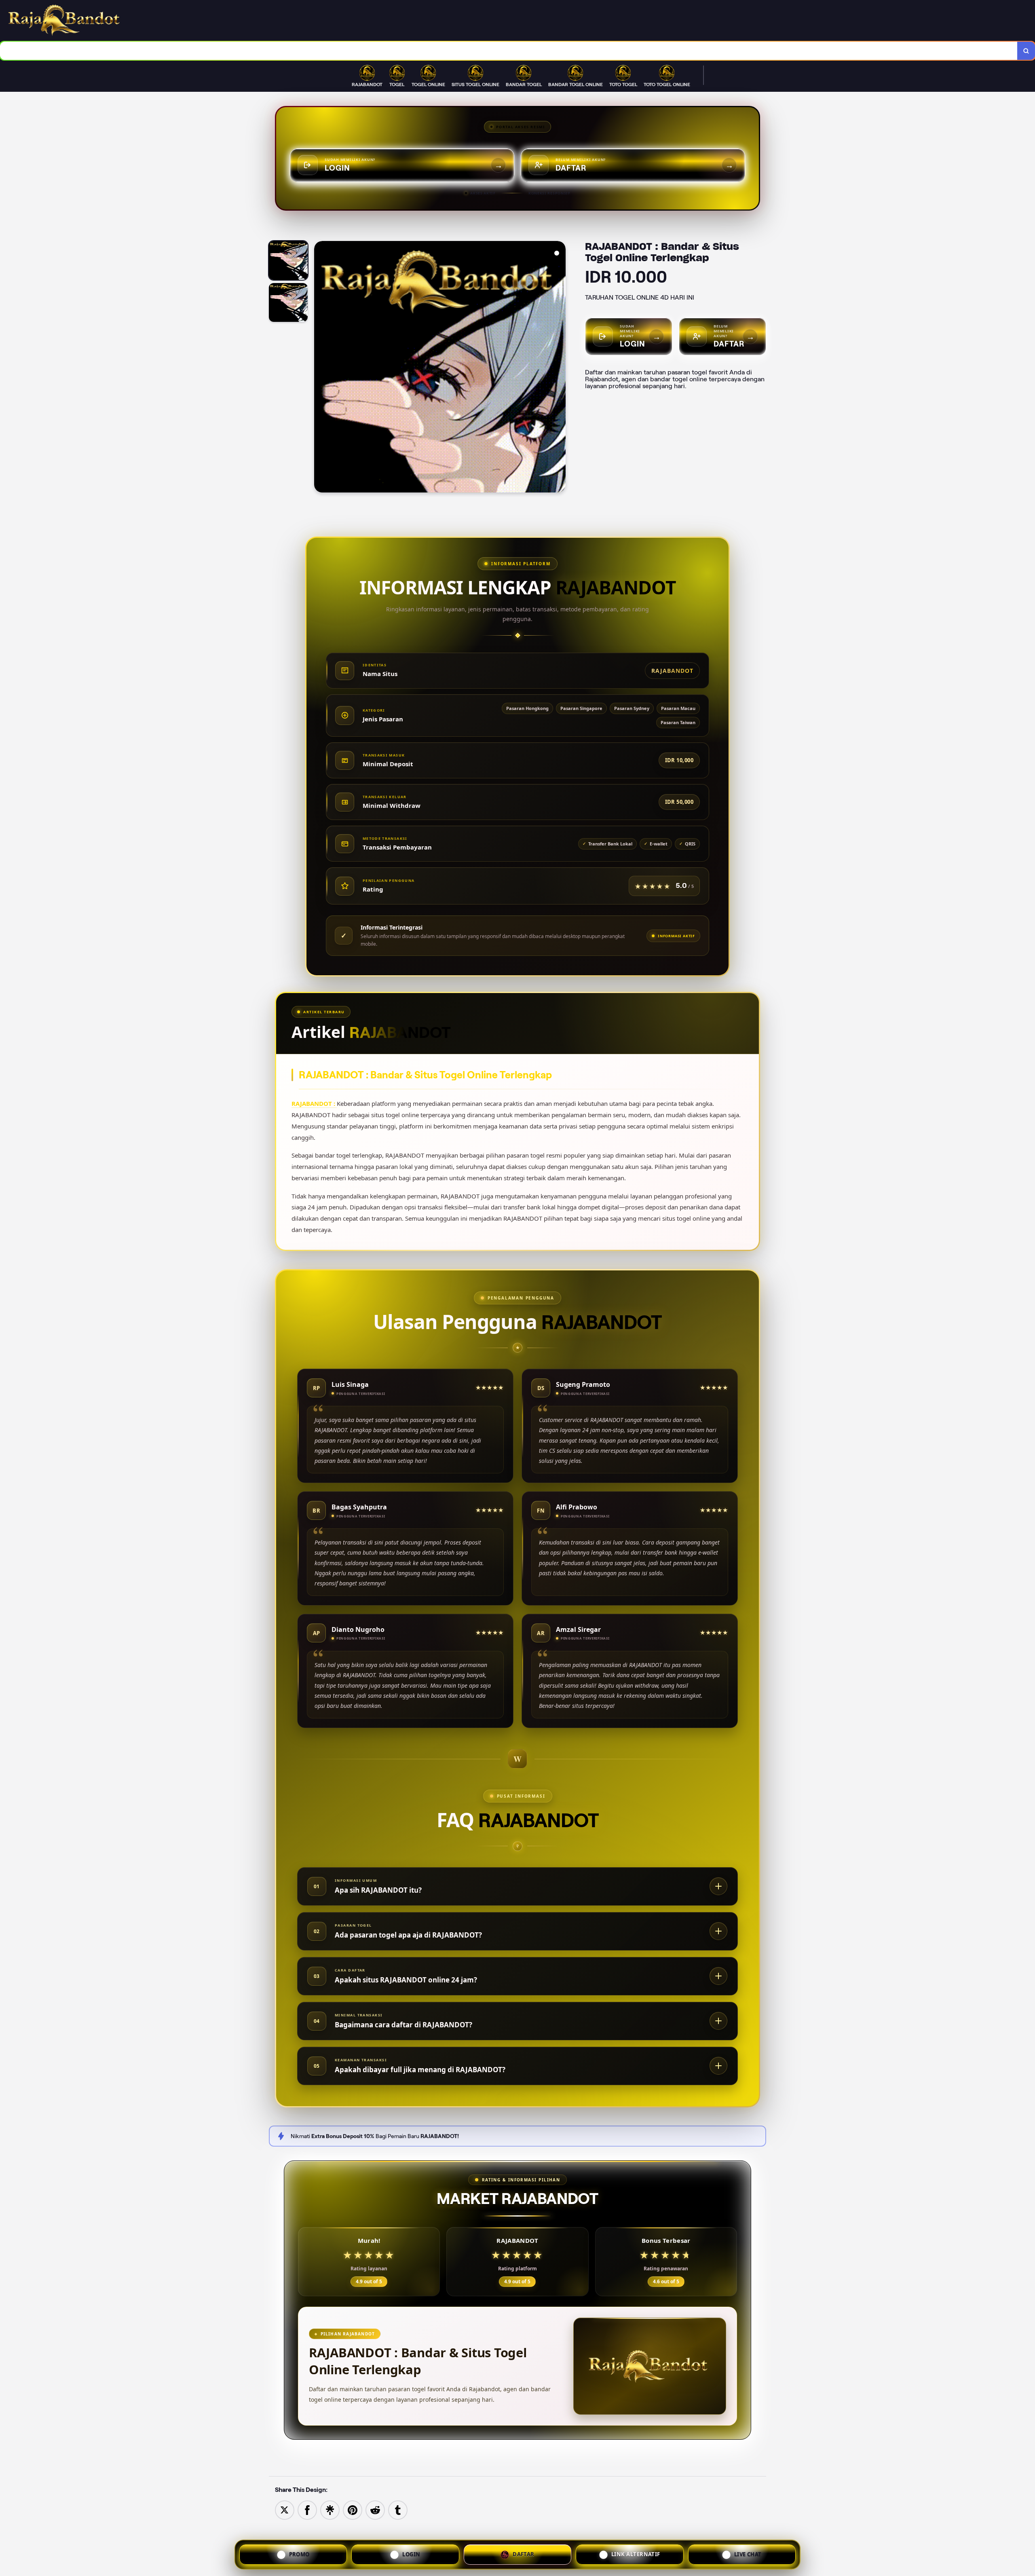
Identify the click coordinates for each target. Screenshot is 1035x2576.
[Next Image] (559, 368)
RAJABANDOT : (314, 1103)
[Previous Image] (321, 368)
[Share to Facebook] (307, 2509)
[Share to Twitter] (285, 2509)
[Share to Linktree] (330, 2509)
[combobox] (509, 51)
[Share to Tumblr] (398, 2509)
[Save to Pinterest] (353, 2509)
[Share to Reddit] (375, 2509)
